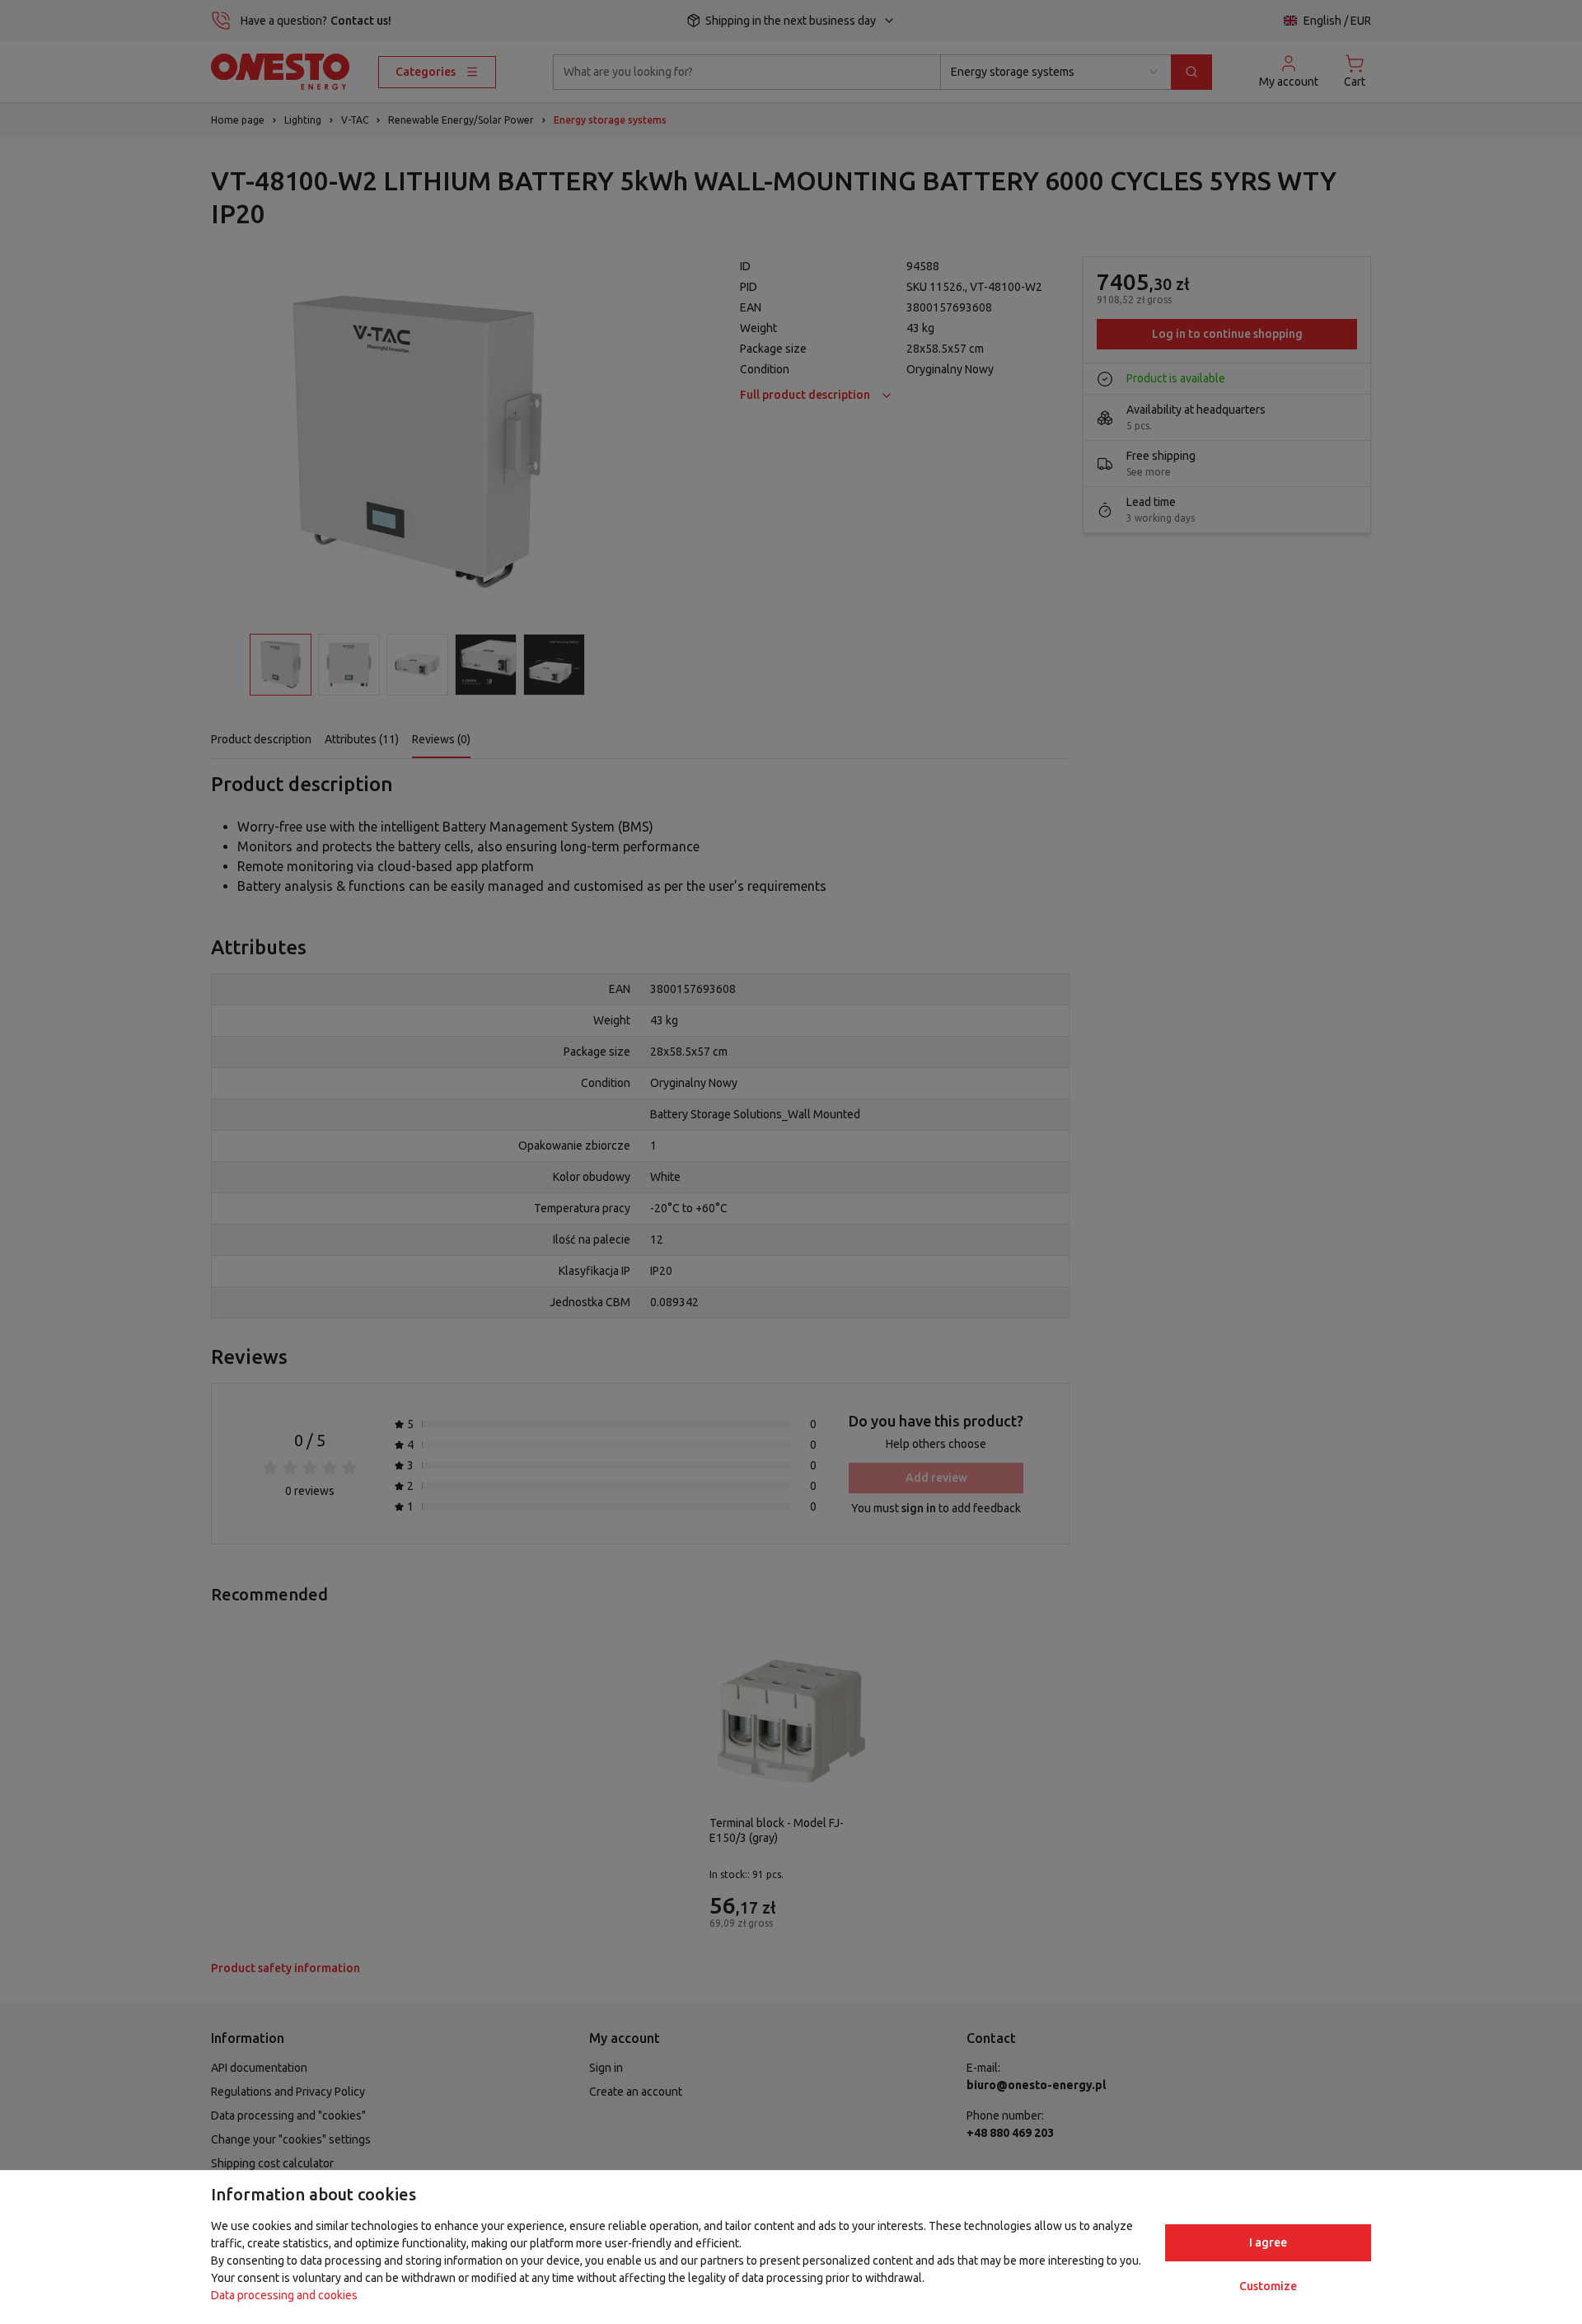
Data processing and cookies (284, 2295)
